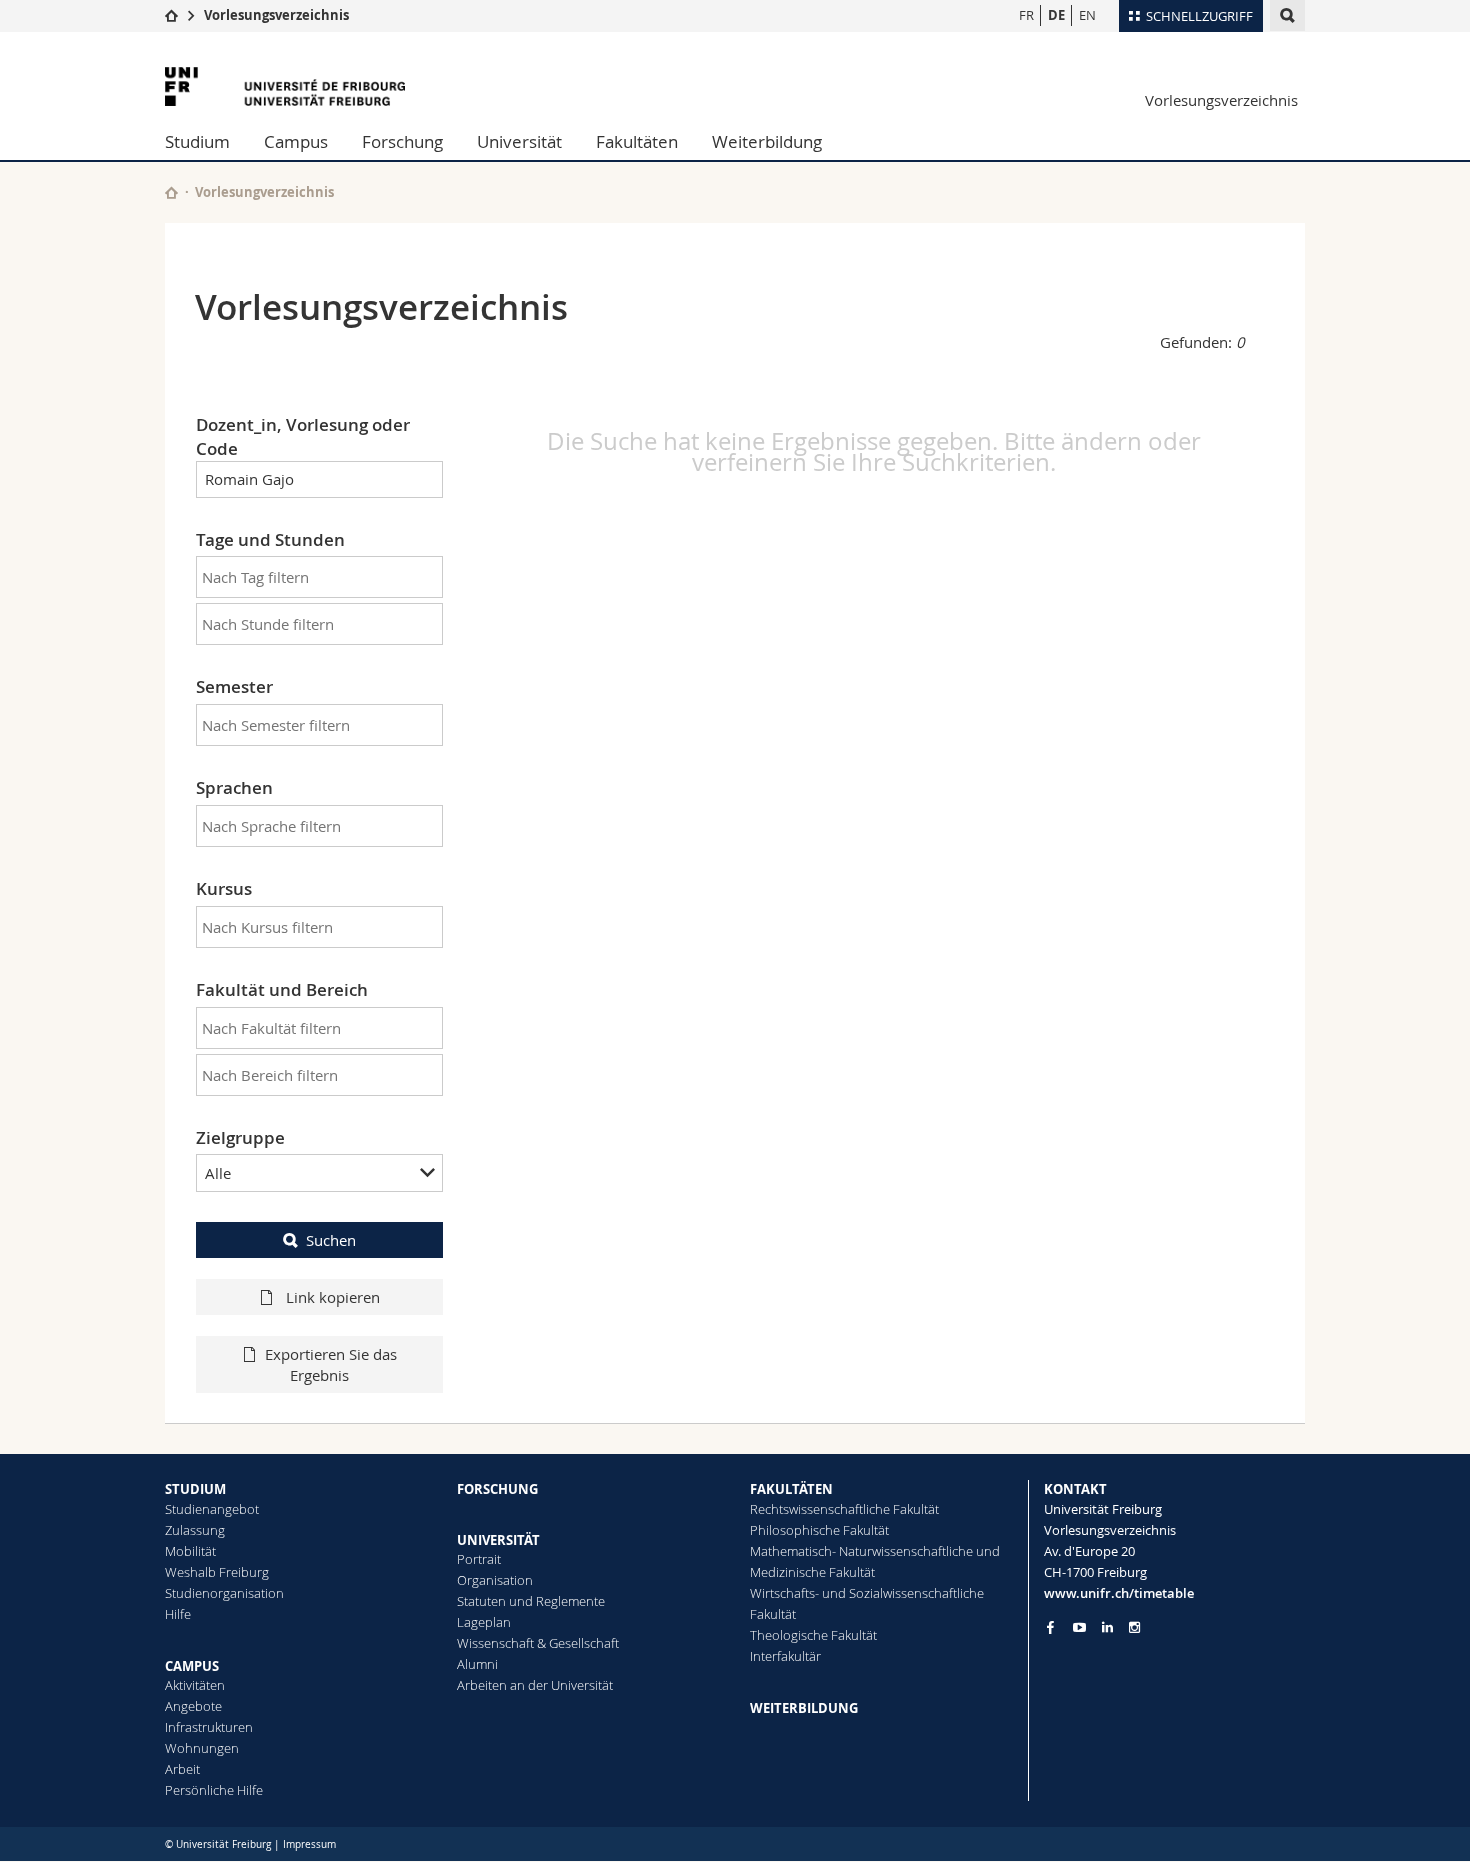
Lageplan (484, 1622)
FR (1026, 15)
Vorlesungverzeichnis (264, 192)
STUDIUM (195, 1489)
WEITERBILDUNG (804, 1708)
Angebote (193, 1706)
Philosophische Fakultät (819, 1530)
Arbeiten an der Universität (535, 1685)
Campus (296, 141)
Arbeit (182, 1769)
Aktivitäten (195, 1685)
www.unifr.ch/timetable (1119, 1593)
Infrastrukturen (209, 1727)
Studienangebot (212, 1509)
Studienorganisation (224, 1593)
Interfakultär (785, 1656)
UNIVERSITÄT (498, 1540)
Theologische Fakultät (813, 1635)
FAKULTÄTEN (791, 1489)
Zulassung (195, 1530)
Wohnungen (202, 1748)
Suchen (331, 1240)
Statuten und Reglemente (531, 1601)
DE (1056, 15)
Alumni (477, 1664)
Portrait (479, 1559)
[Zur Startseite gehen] (171, 15)
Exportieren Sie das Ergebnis (331, 1364)
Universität (519, 141)
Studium (197, 141)
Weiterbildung (767, 141)
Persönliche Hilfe (214, 1790)
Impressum (309, 1844)
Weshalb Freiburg (217, 1572)
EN (1087, 15)
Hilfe (178, 1614)
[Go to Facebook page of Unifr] (1050, 1627)
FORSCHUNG (497, 1489)
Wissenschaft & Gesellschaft (538, 1643)
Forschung (402, 141)
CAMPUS (192, 1666)
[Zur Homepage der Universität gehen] (285, 86)
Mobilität (190, 1551)
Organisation (495, 1580)
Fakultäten (637, 141)
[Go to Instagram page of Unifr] (1134, 1627)
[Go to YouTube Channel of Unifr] (1079, 1627)
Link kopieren (331, 1297)
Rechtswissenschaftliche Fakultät (844, 1509)
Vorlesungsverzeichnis (276, 15)
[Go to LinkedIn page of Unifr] (1107, 1627)
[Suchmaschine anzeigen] (1287, 15)
